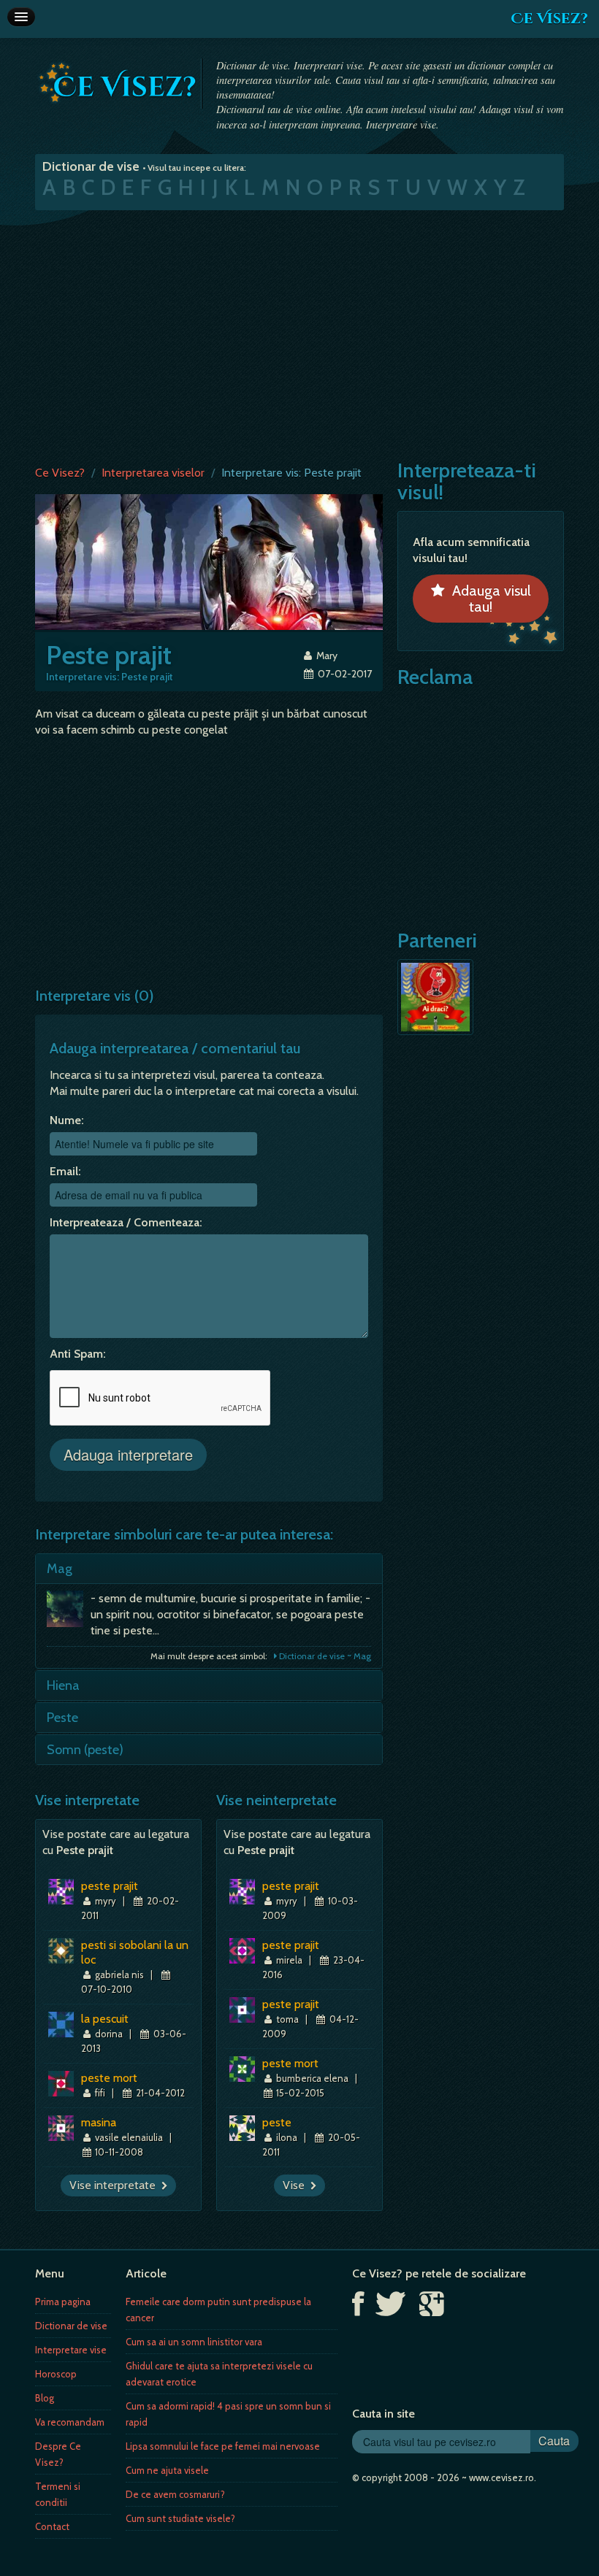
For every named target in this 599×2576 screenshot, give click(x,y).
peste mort (109, 2078)
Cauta (554, 2441)
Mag (60, 1569)
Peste (62, 1718)
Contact (52, 2526)
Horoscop (56, 2374)
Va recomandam (70, 2422)
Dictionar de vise (71, 2326)
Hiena (63, 1685)
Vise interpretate (115, 2185)
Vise (297, 2185)
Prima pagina (63, 2302)
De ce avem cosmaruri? (175, 2494)
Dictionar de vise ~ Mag (324, 1656)
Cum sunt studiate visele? (180, 2518)
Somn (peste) (85, 1750)
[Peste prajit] (209, 561)
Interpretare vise (71, 2350)
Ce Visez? (549, 19)
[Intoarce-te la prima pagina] (118, 82)
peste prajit (110, 1886)
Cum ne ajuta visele (167, 2470)
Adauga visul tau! (488, 599)
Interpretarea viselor (153, 473)
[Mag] (69, 1612)
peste (277, 2122)
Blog (45, 2398)
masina (99, 2122)
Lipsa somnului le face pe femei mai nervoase (223, 2446)
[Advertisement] (299, 334)
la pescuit (105, 2019)
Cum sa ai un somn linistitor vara (194, 2342)
